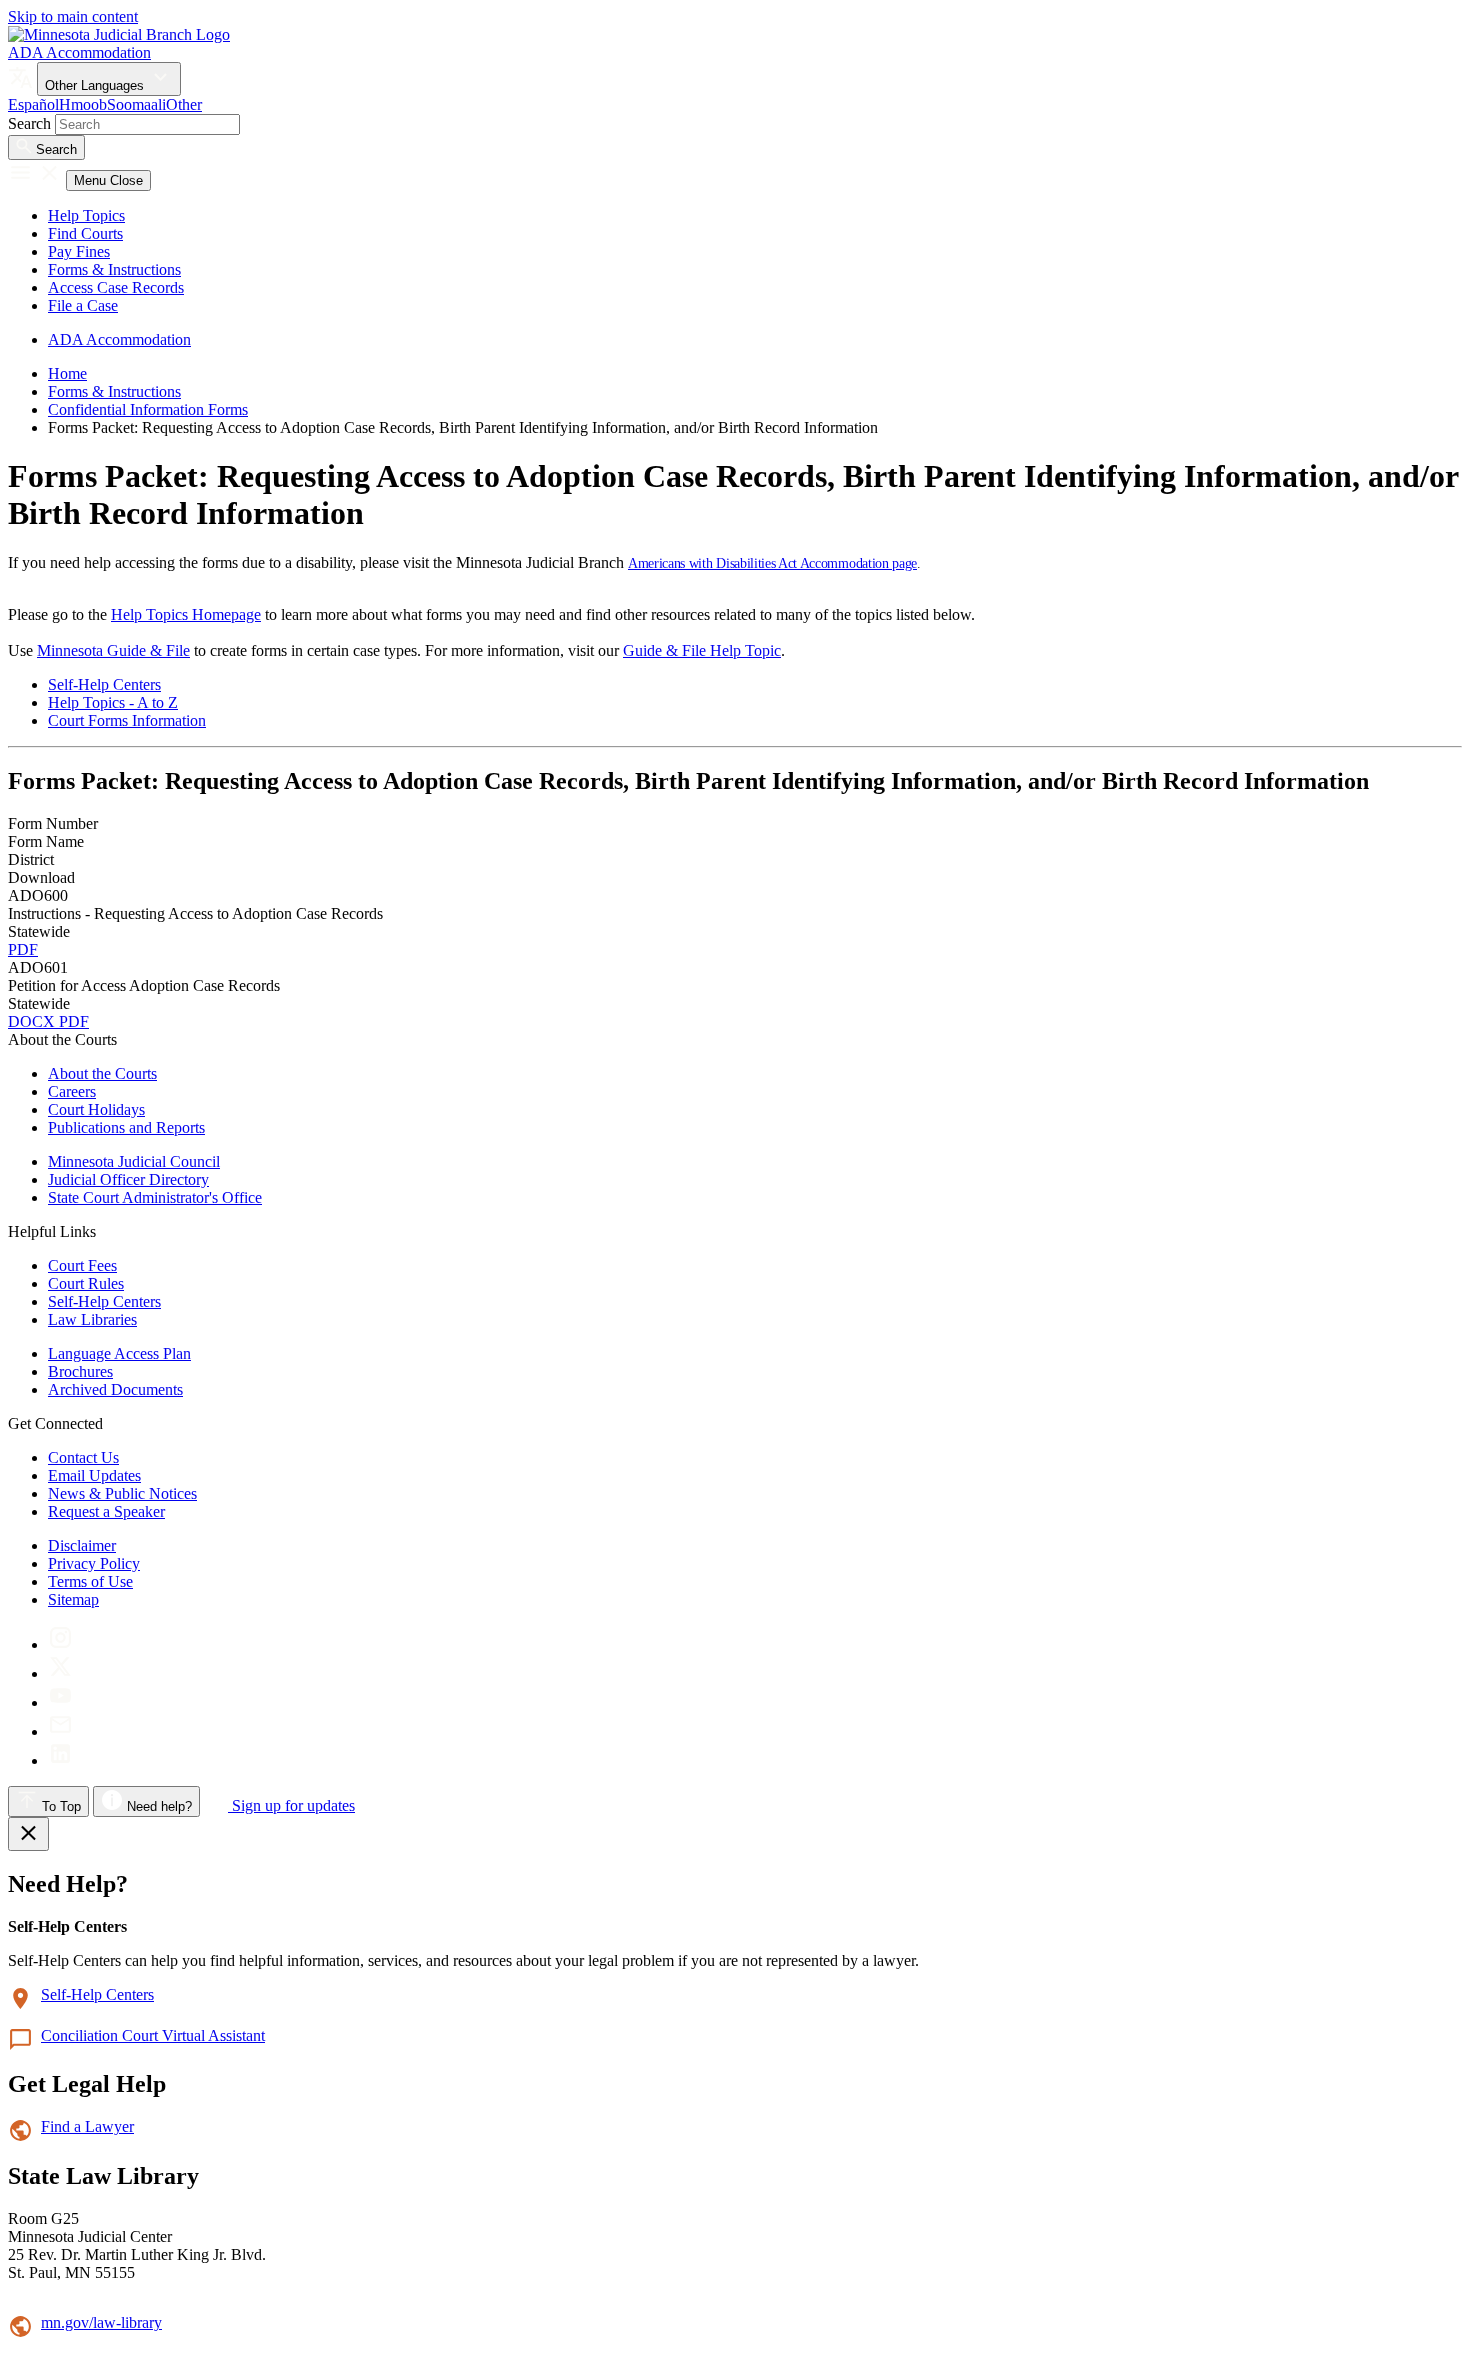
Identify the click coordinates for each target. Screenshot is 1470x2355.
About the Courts (102, 1073)
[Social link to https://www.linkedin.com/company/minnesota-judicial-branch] (60, 1760)
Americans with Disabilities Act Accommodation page (772, 563)
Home (67, 373)
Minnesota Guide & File (113, 650)
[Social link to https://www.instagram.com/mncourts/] (60, 1644)
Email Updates (94, 1475)
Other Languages (96, 85)
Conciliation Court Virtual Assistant (153, 2035)
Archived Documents (115, 1389)
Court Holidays (96, 1109)
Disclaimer (82, 1545)
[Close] (28, 1834)
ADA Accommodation (79, 52)
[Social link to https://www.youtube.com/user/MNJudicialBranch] (60, 1702)
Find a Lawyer (87, 2126)
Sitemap (73, 1599)
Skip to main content (73, 16)
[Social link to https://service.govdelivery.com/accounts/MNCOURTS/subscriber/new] (60, 1731)
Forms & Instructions (114, 269)
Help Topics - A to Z (113, 702)
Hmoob (83, 104)
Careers (72, 1091)
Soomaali (136, 104)
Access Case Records (116, 287)
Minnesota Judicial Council (134, 1161)
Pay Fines (79, 251)
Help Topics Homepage (186, 614)
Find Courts (85, 233)
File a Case (83, 305)
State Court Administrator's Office (155, 1197)
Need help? (157, 1806)
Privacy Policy (94, 1563)
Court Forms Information (127, 720)
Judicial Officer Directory (128, 1179)
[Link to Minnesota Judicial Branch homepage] (119, 34)
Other (184, 104)
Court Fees (82, 1265)
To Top (59, 1806)
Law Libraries (92, 1319)
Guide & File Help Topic (702, 650)
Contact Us (83, 1457)
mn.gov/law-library (101, 2322)
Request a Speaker (106, 1511)
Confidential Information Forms (148, 409)
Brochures (80, 1371)
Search (29, 123)
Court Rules (86, 1283)
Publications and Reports (126, 1127)
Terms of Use (90, 1581)
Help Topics (86, 215)
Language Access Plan (119, 1353)
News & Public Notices (122, 1493)
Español (33, 104)
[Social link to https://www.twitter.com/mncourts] (60, 1673)
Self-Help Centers (104, 684)
